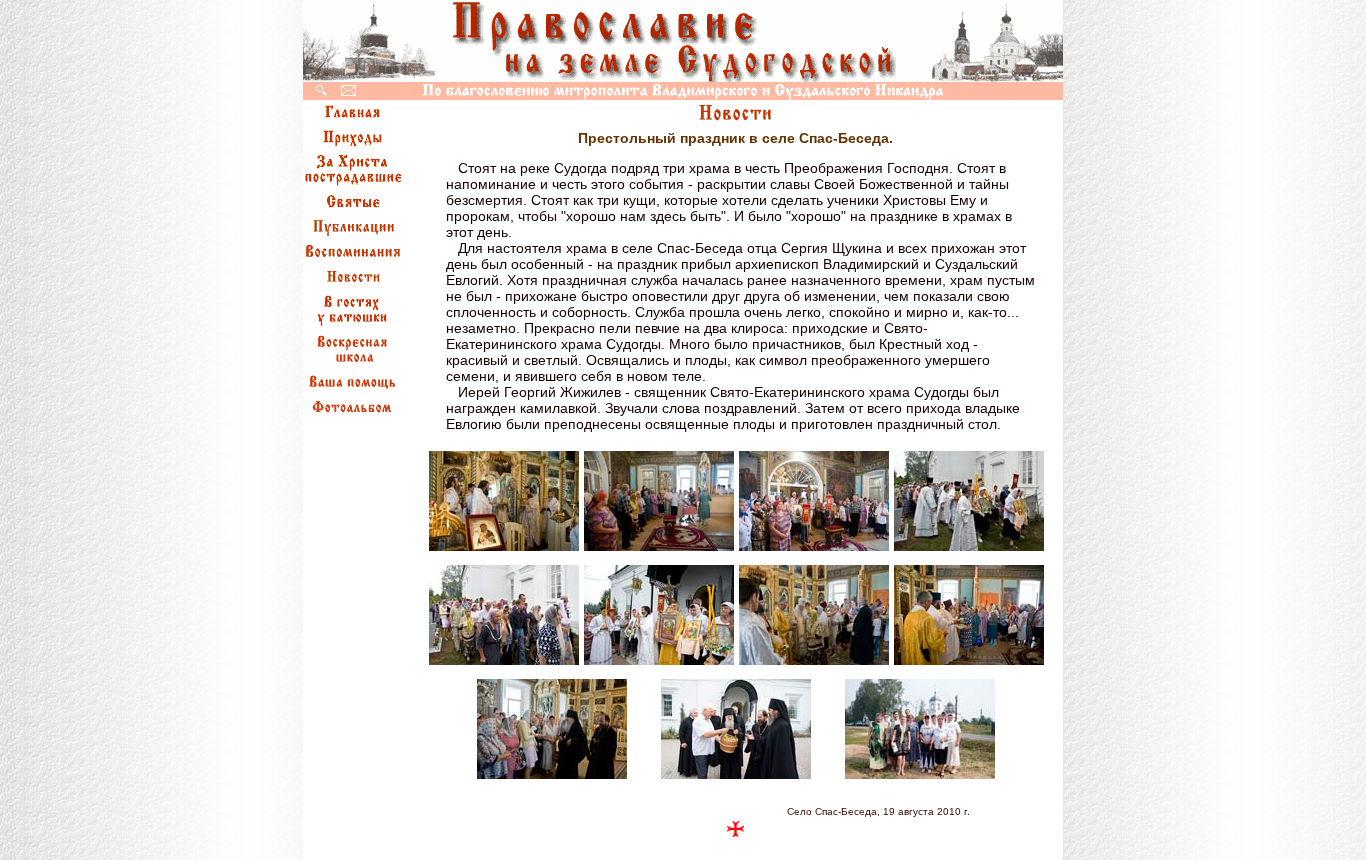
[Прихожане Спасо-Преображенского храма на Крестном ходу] (504, 664)
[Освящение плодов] (969, 664)
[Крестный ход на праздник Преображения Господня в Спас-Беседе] (969, 550)
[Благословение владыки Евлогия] (814, 664)
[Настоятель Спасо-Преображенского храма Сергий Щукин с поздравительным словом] (659, 664)
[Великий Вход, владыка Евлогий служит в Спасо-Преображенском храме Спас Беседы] (504, 550)
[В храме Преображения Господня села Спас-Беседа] (659, 550)
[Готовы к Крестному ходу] (814, 550)
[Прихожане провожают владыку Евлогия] (552, 778)
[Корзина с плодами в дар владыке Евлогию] (736, 778)
